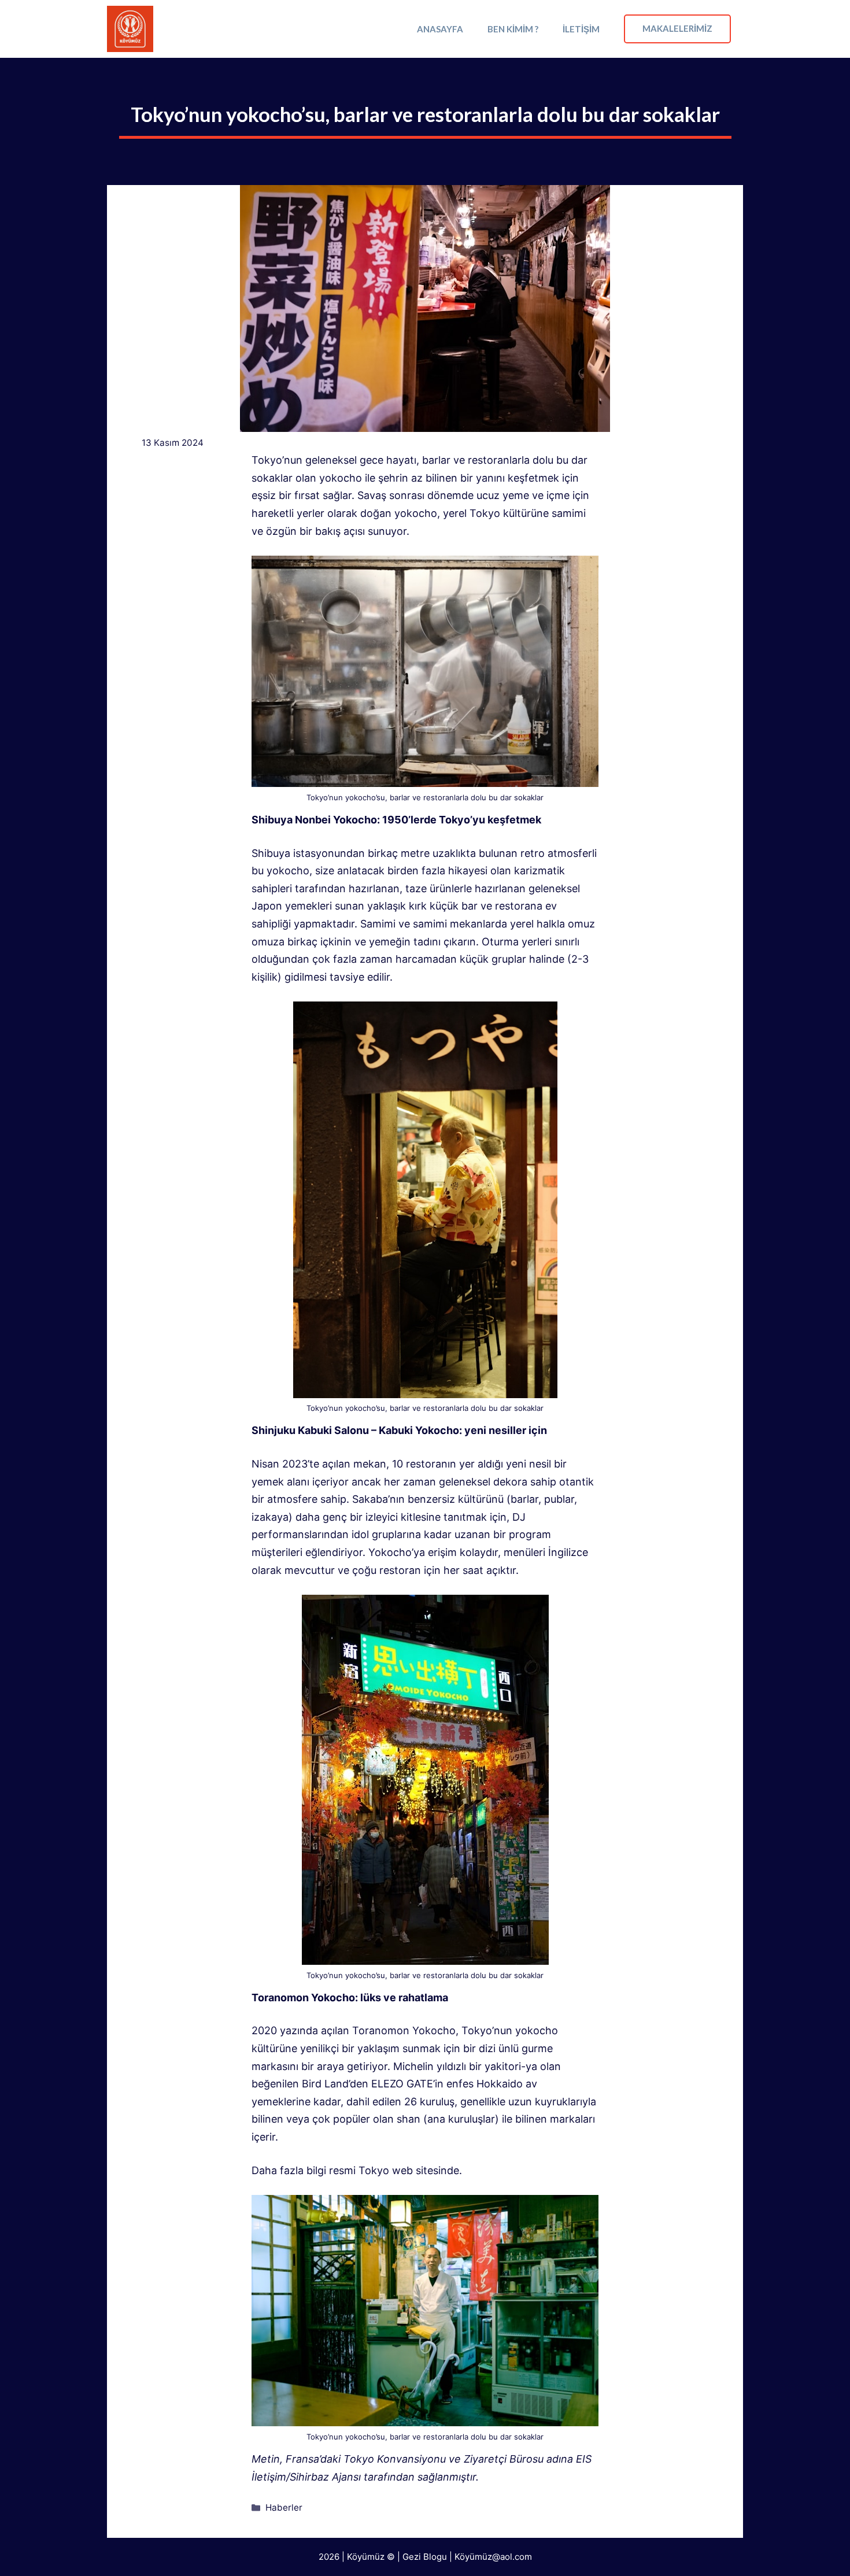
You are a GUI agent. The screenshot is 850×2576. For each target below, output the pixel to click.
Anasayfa (440, 29)
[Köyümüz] (130, 29)
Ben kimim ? (513, 29)
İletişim (581, 29)
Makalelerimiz (677, 28)
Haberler (284, 2507)
